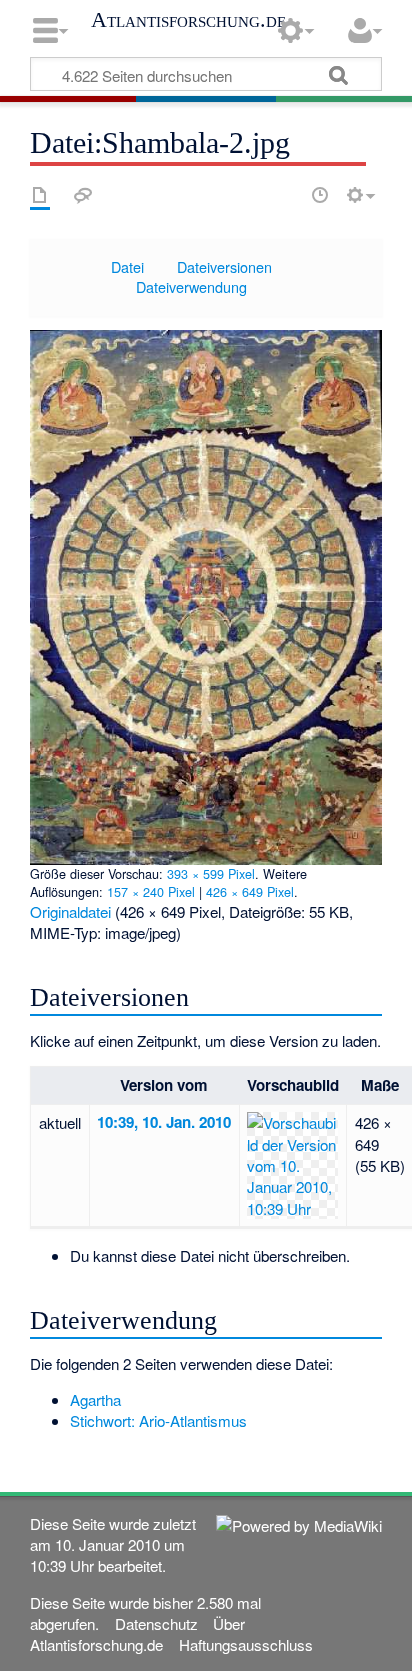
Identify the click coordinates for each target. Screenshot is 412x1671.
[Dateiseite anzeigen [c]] (40, 195)
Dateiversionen (224, 266)
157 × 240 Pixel (151, 891)
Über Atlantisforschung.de (137, 1634)
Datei (127, 266)
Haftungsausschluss (246, 1644)
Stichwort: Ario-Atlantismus (158, 1420)
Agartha (95, 1399)
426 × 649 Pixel (250, 891)
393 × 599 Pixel (211, 873)
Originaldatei (70, 911)
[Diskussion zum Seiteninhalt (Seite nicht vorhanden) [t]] (83, 195)
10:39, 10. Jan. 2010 (164, 1122)
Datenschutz (156, 1623)
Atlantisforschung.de (188, 20)
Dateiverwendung (191, 286)
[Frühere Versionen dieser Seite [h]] (320, 195)
